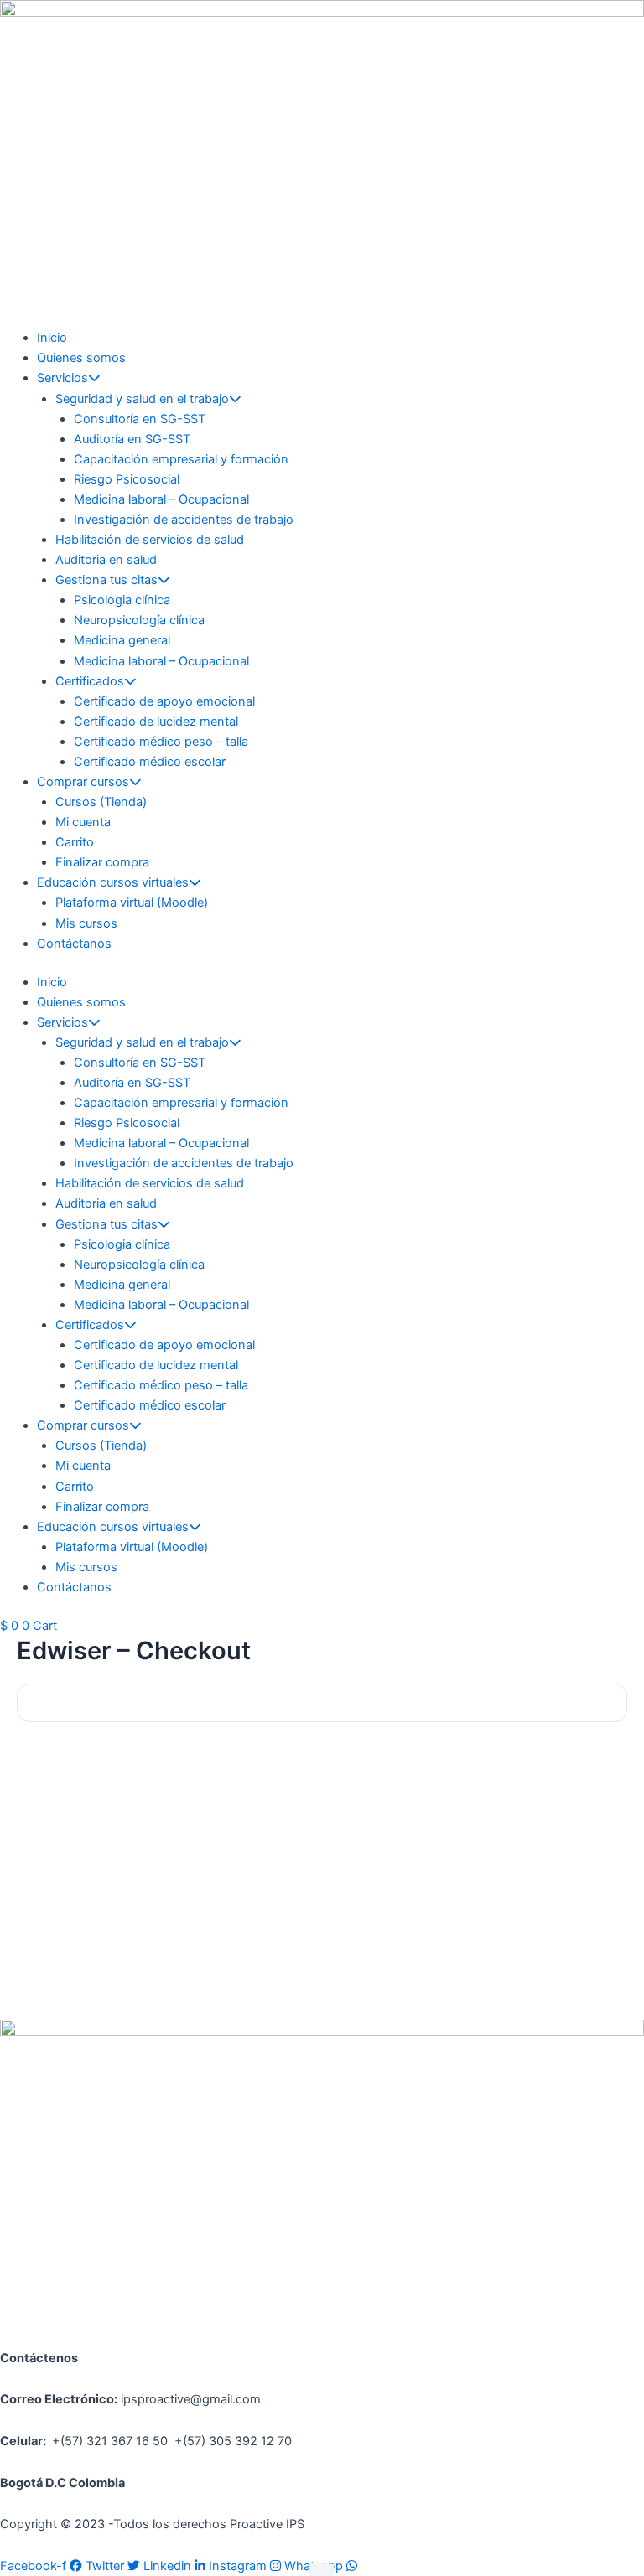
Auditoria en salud (106, 560)
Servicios (62, 378)
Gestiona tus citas (106, 580)
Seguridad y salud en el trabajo (142, 399)
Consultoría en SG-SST (140, 419)
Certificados (90, 681)
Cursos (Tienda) (101, 802)
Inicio (52, 338)
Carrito (75, 842)
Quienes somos (81, 358)
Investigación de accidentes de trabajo (184, 520)
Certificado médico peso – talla (161, 742)
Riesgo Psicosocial (127, 479)
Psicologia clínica (122, 600)
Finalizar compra (102, 862)
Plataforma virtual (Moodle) (132, 903)
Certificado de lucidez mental (156, 722)
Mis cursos (86, 923)
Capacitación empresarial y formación (181, 459)
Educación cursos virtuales (113, 882)
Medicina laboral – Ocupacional (161, 499)
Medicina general (122, 640)
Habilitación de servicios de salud (150, 540)
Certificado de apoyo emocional (164, 701)
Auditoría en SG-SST (132, 439)
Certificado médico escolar (150, 762)
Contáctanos (74, 944)
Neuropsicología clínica (139, 620)
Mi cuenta (83, 822)
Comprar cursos (83, 782)
